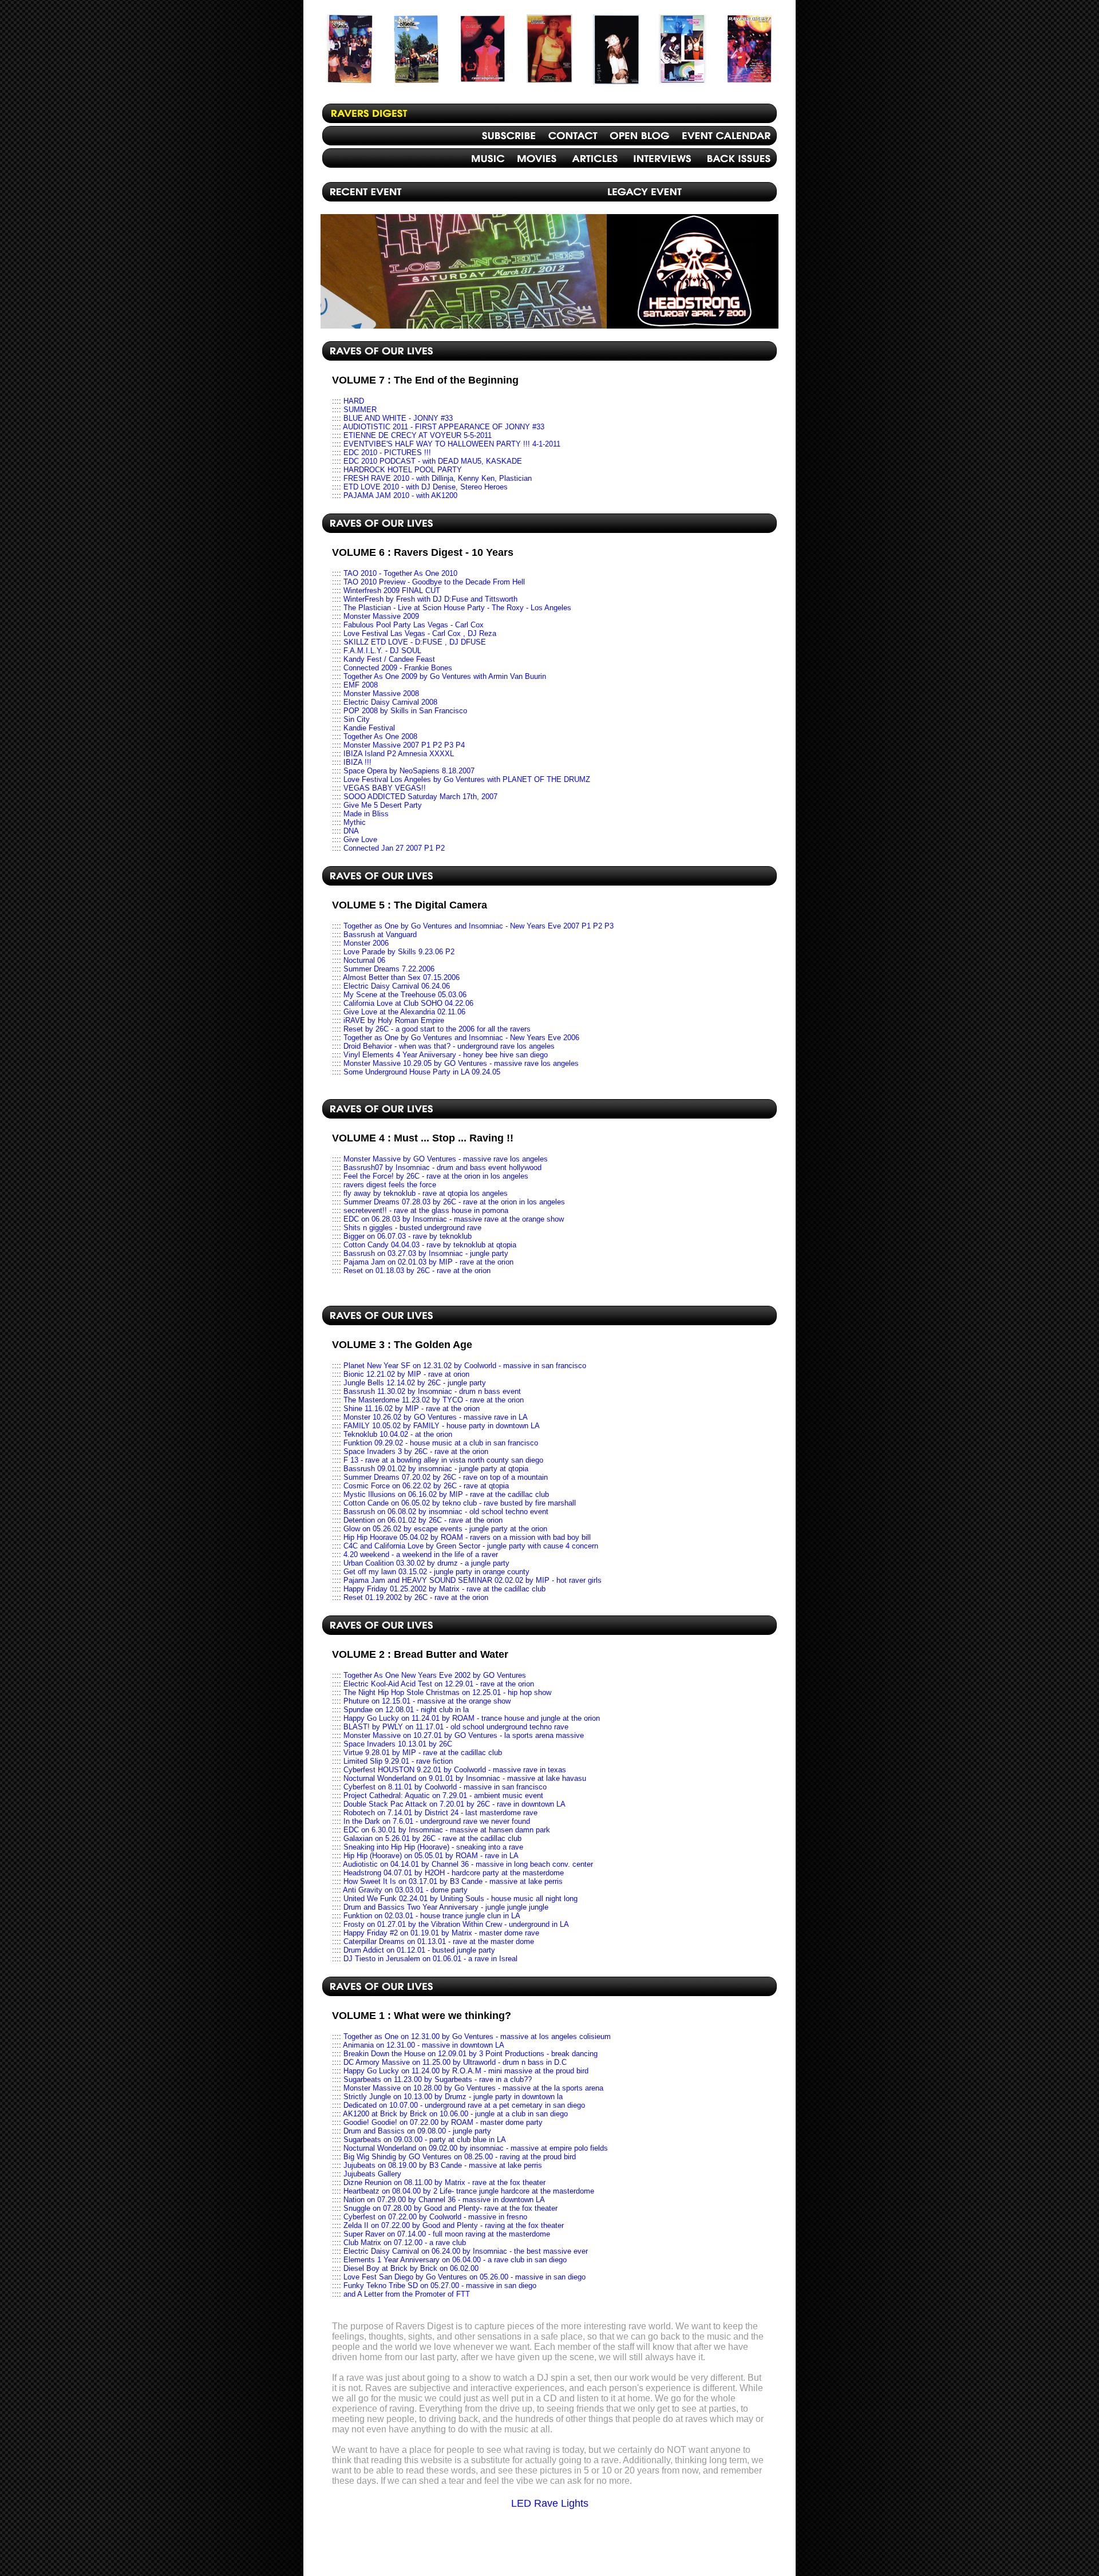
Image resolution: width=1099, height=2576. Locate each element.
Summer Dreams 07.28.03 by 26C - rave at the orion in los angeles (454, 1202)
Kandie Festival (369, 728)
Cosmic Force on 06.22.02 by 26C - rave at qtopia (426, 1486)
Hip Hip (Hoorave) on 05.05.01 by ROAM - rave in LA (431, 1856)
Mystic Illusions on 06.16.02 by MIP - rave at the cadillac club (446, 1494)
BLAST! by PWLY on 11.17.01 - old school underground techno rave (456, 1727)
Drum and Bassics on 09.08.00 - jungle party (417, 2131)
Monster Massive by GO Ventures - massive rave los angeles (446, 1159)
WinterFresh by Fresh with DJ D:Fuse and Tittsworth (430, 599)
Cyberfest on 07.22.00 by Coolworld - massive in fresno (435, 2217)
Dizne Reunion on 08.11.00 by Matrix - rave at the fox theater (444, 2182)
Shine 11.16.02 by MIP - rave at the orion (412, 1408)
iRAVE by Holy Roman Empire (394, 1020)
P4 (460, 745)
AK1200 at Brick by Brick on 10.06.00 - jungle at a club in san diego (455, 2114)
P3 (449, 745)
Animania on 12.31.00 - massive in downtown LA (424, 2045)
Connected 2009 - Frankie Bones (398, 668)
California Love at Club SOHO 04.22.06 (408, 1003)
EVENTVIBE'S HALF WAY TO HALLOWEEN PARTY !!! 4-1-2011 (452, 444)
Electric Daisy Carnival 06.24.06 (397, 986)
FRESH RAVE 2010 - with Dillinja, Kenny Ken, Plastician (438, 478)
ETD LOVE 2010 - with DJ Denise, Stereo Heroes (426, 487)
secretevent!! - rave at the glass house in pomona (426, 1210)
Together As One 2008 (380, 736)
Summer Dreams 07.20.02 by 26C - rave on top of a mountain (446, 1477)
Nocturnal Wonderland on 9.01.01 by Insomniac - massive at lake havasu (465, 1778)
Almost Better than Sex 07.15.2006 (401, 977)
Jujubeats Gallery (372, 2174)
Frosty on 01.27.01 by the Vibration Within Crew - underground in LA (456, 1924)
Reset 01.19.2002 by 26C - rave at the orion (416, 1597)
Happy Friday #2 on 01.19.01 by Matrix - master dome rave (441, 1933)
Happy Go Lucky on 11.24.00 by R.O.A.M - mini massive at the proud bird (466, 2071)
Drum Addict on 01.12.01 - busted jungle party (419, 1950)
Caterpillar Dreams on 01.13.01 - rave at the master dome (439, 1941)
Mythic (355, 822)
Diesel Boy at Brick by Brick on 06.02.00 (411, 2268)
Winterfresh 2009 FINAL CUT (392, 590)
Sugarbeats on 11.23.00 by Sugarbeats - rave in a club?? (438, 2079)
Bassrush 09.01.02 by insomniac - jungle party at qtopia (436, 1469)
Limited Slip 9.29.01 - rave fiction (398, 1761)
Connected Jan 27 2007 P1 (388, 848)
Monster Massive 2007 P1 (387, 745)
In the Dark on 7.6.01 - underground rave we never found (437, 1821)
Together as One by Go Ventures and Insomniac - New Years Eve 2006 (461, 1038)
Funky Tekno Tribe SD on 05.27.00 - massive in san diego (440, 2285)
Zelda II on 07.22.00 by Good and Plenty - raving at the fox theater (454, 2225)
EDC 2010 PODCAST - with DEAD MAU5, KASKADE (433, 461)
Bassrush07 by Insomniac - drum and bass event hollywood (442, 1168)
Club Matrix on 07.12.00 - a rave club (405, 2243)
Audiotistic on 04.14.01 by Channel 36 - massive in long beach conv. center (468, 1864)
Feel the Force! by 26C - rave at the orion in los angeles (436, 1176)
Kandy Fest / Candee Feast (389, 659)
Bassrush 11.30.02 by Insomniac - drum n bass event (432, 1391)
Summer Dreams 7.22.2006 (389, 969)
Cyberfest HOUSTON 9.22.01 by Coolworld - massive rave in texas (455, 1770)
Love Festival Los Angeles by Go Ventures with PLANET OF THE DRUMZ (467, 779)
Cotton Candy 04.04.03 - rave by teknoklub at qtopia (430, 1245)
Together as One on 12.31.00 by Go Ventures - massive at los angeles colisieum (477, 2036)
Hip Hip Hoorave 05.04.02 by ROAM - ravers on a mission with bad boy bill (467, 1537)
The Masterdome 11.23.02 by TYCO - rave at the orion (434, 1400)
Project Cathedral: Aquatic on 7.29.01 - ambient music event (443, 1795)
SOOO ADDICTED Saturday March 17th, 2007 (420, 797)
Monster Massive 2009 (381, 616)
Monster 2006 (366, 943)
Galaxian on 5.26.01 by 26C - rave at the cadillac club (432, 1838)
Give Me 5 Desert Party (383, 805)
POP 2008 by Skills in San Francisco (405, 711)
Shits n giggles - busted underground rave (412, 1228)
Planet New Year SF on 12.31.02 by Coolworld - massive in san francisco (465, 1366)
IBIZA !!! (357, 762)
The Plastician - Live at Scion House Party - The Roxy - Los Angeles (457, 608)
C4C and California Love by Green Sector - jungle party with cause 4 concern (471, 1546)
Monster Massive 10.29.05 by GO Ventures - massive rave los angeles (461, 1063)
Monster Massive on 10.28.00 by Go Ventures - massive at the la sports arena (473, 2088)
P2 (437, 745)
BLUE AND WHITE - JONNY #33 (398, 418)
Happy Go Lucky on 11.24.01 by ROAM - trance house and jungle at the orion (472, 1718)
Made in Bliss (366, 814)
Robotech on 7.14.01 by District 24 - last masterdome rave (440, 1813)
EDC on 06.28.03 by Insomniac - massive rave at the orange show (454, 1219)
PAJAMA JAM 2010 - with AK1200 (400, 495)
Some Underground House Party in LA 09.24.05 (422, 1072)
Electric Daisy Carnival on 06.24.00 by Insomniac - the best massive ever (466, 2251)
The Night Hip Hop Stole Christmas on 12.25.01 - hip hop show (447, 1692)
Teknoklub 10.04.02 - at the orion (398, 1434)
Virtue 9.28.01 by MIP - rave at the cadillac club (423, 1753)
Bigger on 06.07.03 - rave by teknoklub (408, 1236)
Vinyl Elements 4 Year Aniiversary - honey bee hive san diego (446, 1055)
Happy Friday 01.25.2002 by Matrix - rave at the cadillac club (444, 1589)
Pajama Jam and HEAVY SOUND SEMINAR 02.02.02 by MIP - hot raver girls (473, 1580)
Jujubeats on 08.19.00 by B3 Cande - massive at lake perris (443, 2165)
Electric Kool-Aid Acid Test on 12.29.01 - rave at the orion (439, 1684)
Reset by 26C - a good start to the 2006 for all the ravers (437, 1029)
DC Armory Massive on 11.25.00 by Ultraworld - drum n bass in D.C (455, 2062)
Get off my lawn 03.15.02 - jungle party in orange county (436, 1572)
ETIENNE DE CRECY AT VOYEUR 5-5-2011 (418, 435)
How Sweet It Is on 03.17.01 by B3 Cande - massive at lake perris (453, 1881)
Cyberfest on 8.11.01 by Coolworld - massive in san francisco (445, 1787)
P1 (586, 926)
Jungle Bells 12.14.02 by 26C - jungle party (415, 1383)
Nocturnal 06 (364, 960)
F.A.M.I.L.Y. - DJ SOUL (382, 651)
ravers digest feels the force (390, 1185)
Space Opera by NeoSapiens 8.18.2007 (409, 771)
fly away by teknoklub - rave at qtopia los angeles (426, 1193)
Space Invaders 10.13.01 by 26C (398, 1744)
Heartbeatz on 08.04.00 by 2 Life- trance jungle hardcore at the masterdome (469, 2191)
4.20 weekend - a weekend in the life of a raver (421, 1554)
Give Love (360, 839)
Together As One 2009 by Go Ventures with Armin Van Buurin (445, 676)
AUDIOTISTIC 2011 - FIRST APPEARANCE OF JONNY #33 (444, 427)
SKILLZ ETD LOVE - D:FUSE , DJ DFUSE (415, 642)
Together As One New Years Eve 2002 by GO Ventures (435, 1675)
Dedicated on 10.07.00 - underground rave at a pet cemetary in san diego (464, 2105)
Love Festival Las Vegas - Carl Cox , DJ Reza (420, 633)
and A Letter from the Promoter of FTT (407, 2294)
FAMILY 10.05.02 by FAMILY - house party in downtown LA (442, 1426)
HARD (354, 401)
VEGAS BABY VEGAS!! (385, 788)
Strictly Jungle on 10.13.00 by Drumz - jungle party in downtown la (453, 2097)
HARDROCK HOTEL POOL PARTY (403, 470)
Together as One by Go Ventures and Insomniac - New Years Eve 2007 (461, 926)
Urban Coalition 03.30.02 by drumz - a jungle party (426, 1563)
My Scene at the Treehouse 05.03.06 (405, 995)
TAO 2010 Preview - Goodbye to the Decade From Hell (434, 582)
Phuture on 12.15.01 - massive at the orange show (427, 1701)
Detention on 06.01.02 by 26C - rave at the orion (423, 1520)
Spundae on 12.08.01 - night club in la (406, 1710)
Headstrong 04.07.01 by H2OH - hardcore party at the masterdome (454, 1873)
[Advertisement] (549, 2546)
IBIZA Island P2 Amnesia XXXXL (399, 754)
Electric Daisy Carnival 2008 (390, 702)
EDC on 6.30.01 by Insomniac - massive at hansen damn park (447, 1830)
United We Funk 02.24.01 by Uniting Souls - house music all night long (460, 1899)
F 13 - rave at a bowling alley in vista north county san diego (443, 1460)
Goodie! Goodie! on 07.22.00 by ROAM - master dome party (443, 2122)
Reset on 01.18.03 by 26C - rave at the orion (417, 1271)
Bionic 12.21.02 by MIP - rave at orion (406, 1374)
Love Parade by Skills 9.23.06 (393, 952)
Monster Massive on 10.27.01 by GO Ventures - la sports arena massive (464, 1735)
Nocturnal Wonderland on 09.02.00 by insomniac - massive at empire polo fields (476, 2148)
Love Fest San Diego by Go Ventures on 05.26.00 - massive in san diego (464, 2277)
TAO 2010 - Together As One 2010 (400, 573)
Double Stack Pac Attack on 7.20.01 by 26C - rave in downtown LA (454, 1804)
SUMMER (360, 410)
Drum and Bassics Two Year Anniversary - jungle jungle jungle (446, 1907)
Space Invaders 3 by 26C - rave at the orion (416, 1451)
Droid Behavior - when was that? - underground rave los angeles (449, 1046)
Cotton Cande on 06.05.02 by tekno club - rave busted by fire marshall (460, 1503)
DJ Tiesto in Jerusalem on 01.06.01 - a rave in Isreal (430, 1959)
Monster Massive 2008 (381, 694)
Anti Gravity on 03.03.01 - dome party (405, 1890)
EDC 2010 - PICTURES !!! (387, 453)
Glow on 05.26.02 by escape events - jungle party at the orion (445, 1529)
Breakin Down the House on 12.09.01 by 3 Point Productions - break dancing (471, 2054)
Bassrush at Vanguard (380, 935)
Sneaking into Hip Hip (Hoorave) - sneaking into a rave (433, 1847)
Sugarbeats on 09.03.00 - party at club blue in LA (425, 2140)
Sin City (357, 719)
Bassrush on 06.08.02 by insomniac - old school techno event (446, 1512)
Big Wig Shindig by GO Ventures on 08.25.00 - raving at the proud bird (460, 2157)
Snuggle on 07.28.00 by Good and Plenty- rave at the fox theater (450, 2208)
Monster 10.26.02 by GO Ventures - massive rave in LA (436, 1417)
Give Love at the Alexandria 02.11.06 (404, 1012)
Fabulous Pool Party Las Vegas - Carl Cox (414, 625)
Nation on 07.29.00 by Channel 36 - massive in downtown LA (444, 2200)
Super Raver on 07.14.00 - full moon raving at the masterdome (447, 2234)
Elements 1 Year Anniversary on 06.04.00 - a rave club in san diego (455, 2260)
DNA (351, 831)
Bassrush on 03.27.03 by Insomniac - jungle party (426, 1253)
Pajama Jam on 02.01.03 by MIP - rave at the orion (428, 1262)
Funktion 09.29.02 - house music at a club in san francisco (441, 1443)
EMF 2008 (361, 685)
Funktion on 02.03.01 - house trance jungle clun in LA (432, 1916)
